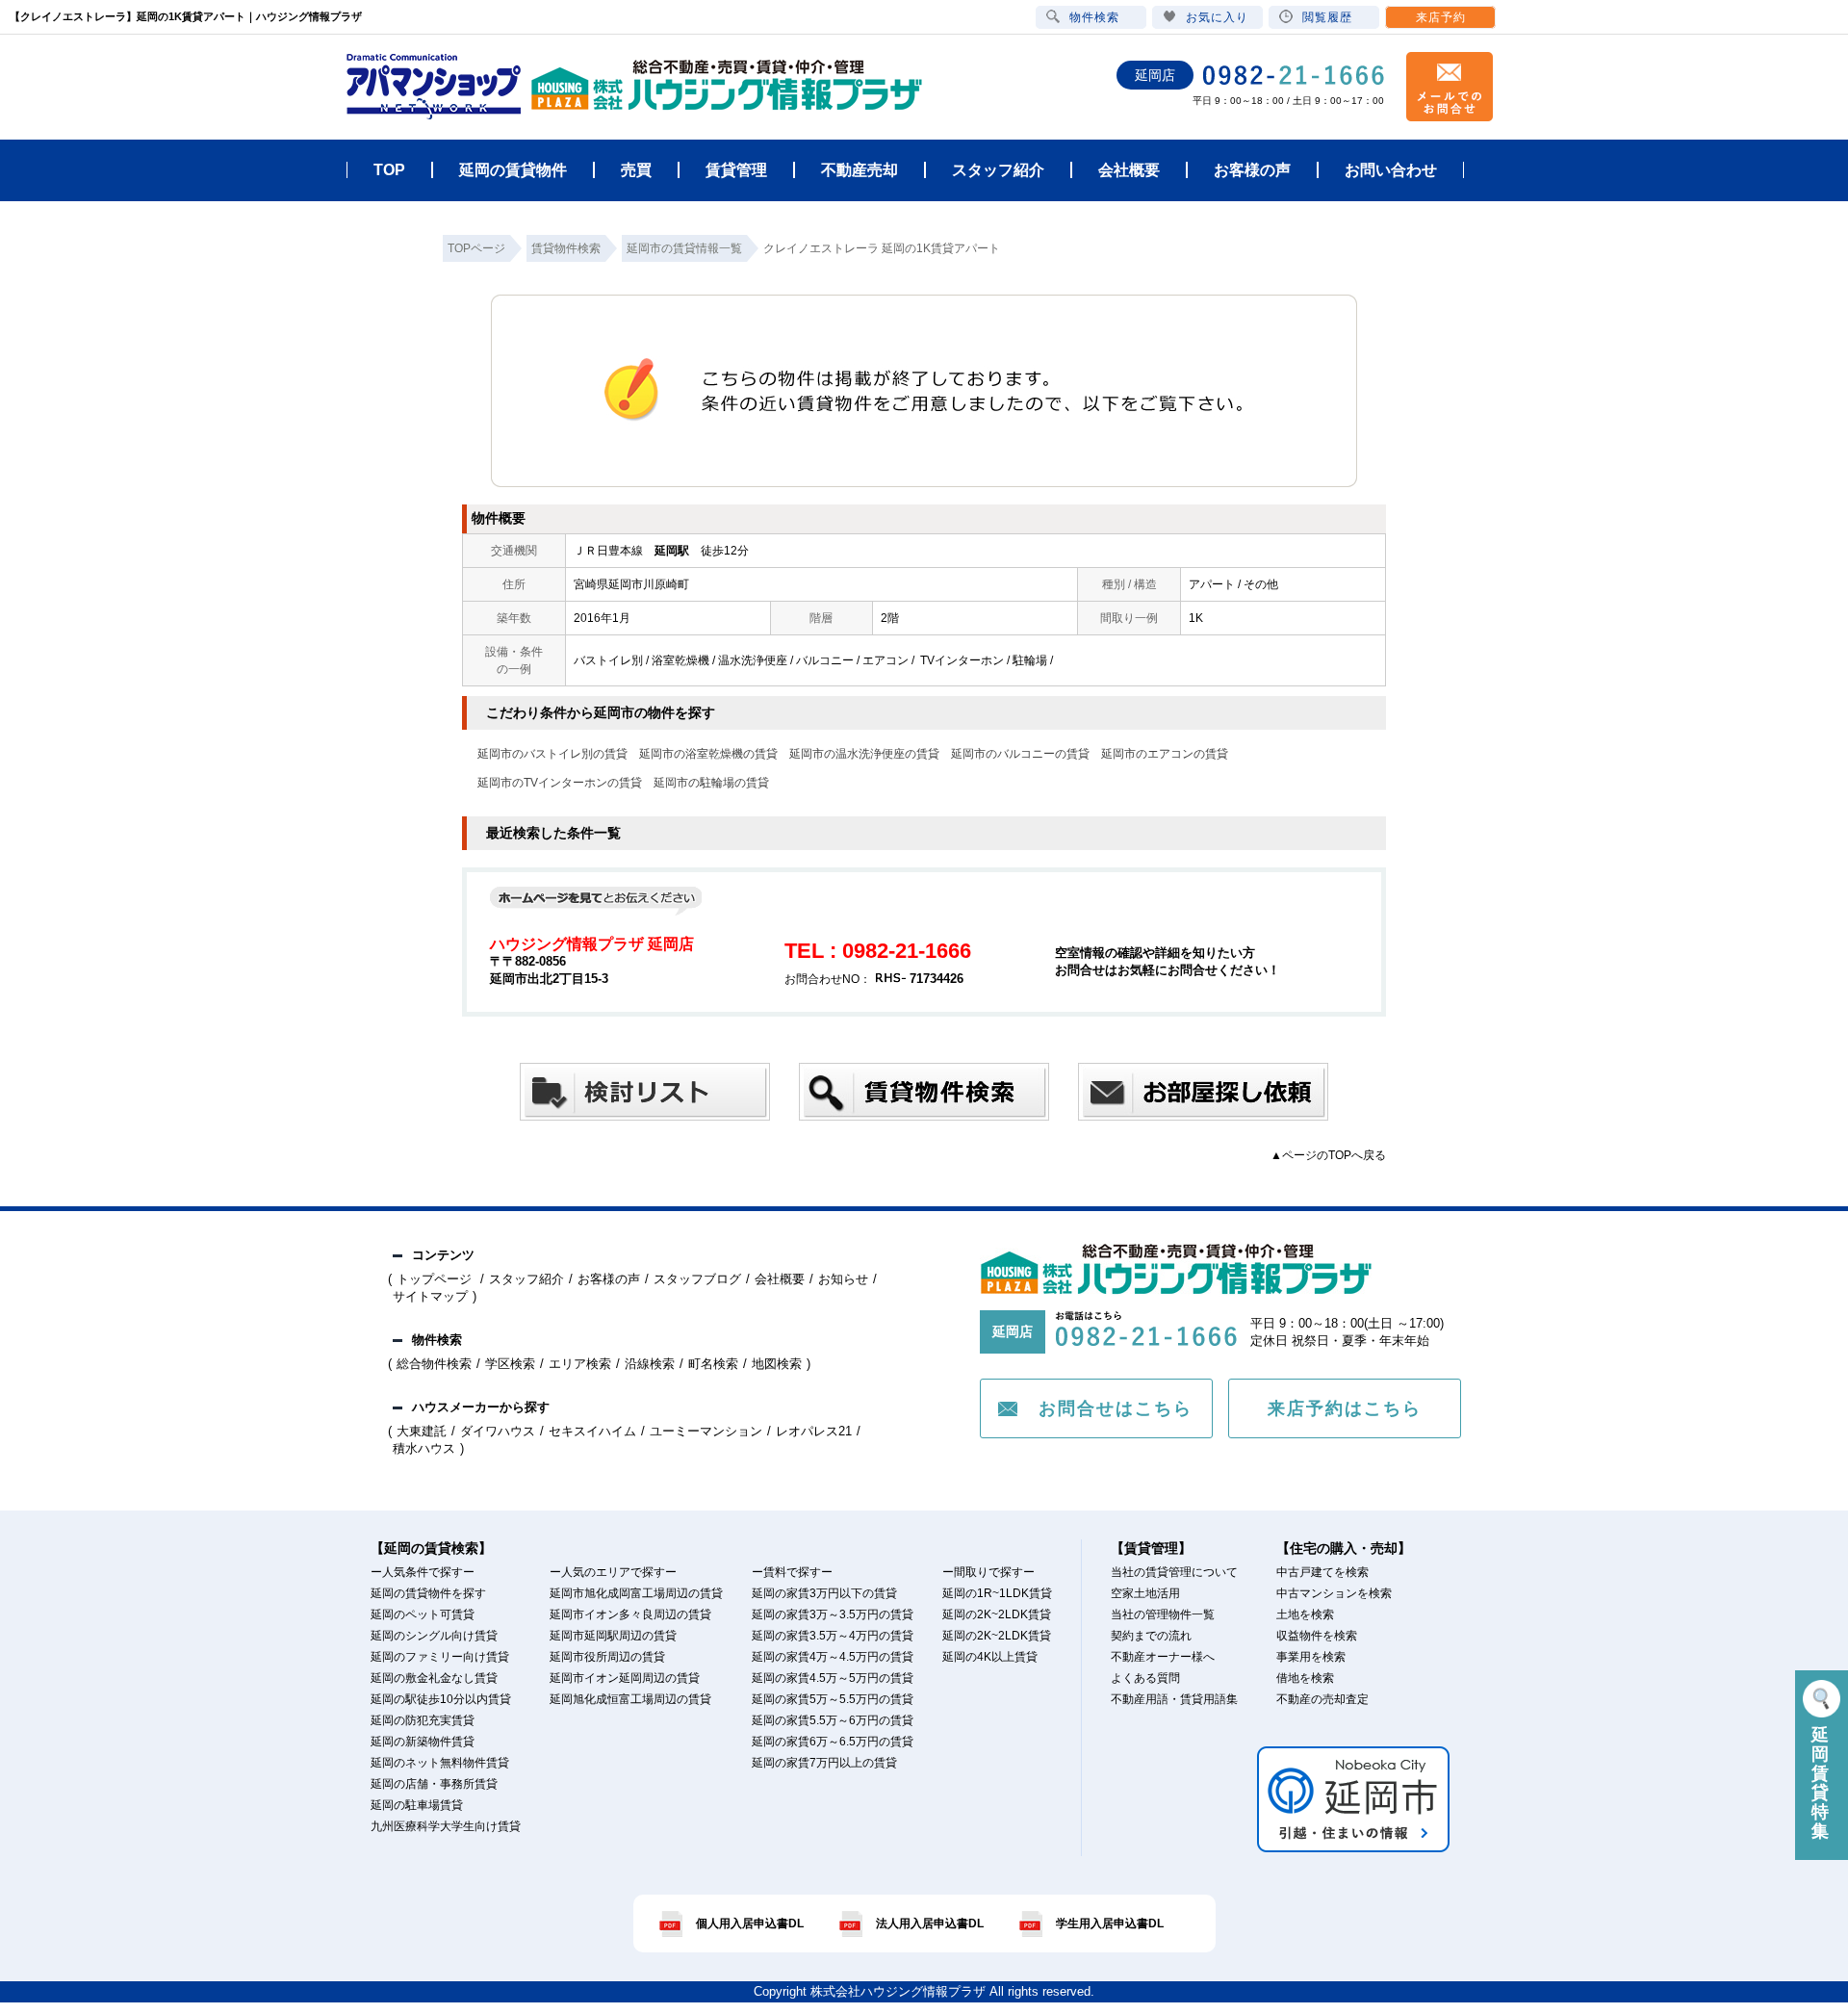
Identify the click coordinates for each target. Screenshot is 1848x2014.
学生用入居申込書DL (1110, 1924)
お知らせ (843, 1279)
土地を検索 (1305, 1614)
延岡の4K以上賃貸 (990, 1657)
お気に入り (1217, 17)
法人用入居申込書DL (930, 1924)
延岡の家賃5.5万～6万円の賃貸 (833, 1720)
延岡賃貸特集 (1822, 1783)
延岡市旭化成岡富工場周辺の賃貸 (636, 1593)
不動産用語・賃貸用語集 (1174, 1699)
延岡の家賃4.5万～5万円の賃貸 (833, 1678)
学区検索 (510, 1364)
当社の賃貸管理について (1174, 1572)
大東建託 (422, 1431)
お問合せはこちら (1116, 1408)
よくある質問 (1145, 1678)
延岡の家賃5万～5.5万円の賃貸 (833, 1699)
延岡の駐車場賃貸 (417, 1805)
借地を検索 (1305, 1678)
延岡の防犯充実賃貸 (423, 1720)
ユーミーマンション (706, 1431)
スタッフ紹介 (526, 1279)
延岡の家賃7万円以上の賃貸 (824, 1763)
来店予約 (1441, 17)
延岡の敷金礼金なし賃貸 (434, 1678)
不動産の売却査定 (1322, 1699)
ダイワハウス (498, 1431)
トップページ (436, 1279)
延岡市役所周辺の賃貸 (607, 1657)
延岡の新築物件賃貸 (423, 1742)
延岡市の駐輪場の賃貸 (711, 783)
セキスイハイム (592, 1431)
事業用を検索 (1311, 1657)
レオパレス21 (814, 1431)
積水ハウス (424, 1448)
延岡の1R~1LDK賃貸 (997, 1593)
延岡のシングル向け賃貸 (434, 1636)
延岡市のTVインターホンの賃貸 (560, 783)
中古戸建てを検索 (1322, 1572)
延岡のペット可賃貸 (423, 1614)
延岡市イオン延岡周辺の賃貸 (625, 1678)
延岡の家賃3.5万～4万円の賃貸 (833, 1636)
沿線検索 (650, 1364)
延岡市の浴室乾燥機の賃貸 (708, 754)
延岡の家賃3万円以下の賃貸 (824, 1593)
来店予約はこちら (1345, 1408)
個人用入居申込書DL (750, 1924)
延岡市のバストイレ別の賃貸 (552, 754)
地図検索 (777, 1364)
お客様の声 (609, 1279)
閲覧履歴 (1327, 17)
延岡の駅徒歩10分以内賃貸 (441, 1699)
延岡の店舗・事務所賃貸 (434, 1784)
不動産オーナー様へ (1163, 1657)
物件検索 (1094, 17)
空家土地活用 (1145, 1593)
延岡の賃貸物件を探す (428, 1593)
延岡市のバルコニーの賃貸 (1020, 754)
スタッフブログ (697, 1279)
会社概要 (780, 1279)
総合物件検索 (434, 1364)
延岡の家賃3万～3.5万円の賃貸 (833, 1614)
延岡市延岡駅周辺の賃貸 (613, 1636)
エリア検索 (580, 1364)
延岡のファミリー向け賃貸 (440, 1657)
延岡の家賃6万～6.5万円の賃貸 (833, 1742)
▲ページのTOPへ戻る (1328, 1155)
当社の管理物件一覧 (1163, 1614)
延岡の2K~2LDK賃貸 (997, 1614)
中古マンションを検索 (1334, 1593)
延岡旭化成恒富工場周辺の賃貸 (630, 1699)
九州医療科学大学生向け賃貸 (446, 1826)
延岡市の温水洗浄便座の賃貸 (864, 754)
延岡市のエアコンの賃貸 (1165, 754)
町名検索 (713, 1364)
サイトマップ (430, 1296)
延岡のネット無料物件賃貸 (440, 1763)
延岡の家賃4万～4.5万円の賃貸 (833, 1657)
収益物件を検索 (1317, 1636)
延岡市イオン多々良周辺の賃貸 (630, 1614)
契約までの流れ (1151, 1636)
